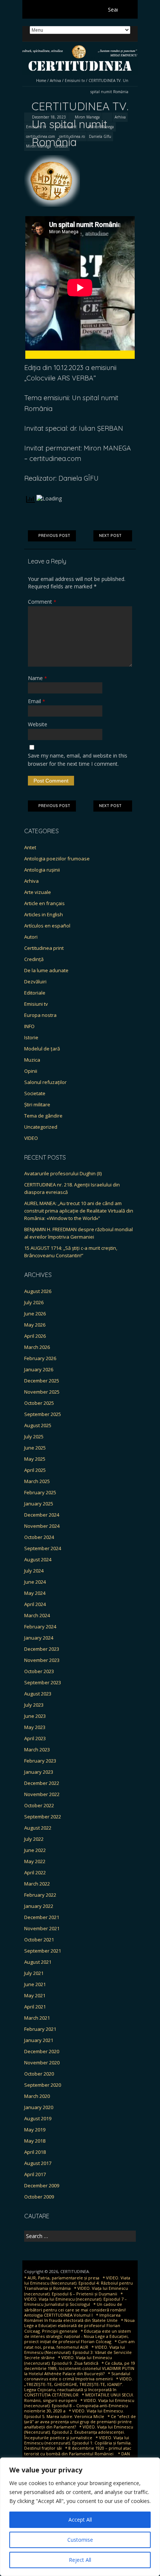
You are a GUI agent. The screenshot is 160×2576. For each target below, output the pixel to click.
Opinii (31, 1071)
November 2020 (42, 2063)
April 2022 (35, 1872)
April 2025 (35, 1470)
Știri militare (37, 1104)
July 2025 (34, 1436)
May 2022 (35, 1861)
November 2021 (42, 1928)
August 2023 (38, 1694)
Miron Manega (87, 117)
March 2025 (37, 1481)
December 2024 (42, 1515)
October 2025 (39, 1403)
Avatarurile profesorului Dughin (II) (63, 1173)
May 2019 (35, 2130)
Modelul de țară (42, 1049)
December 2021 (42, 1917)
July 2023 (34, 1705)
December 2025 (42, 1381)
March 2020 (37, 2096)
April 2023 (35, 1738)
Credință (34, 959)
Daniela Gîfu (100, 136)
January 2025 (39, 1504)
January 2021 (39, 2040)
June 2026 (35, 1314)
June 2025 (35, 1448)
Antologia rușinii (42, 870)
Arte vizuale (38, 892)
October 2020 (39, 2074)
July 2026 (34, 1302)
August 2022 (38, 1828)
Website (38, 724)
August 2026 (38, 1291)
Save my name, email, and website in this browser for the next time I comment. (78, 760)
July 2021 (34, 1973)
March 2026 (37, 1347)
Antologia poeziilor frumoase (57, 859)
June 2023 (35, 1716)
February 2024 (40, 1627)
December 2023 (42, 1649)
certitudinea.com (41, 136)
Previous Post (54, 536)
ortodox (61, 146)
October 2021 (39, 1940)
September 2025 (43, 1414)
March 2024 (37, 1615)
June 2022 (35, 1850)
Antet (30, 847)
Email (36, 701)
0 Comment (66, 127)
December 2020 (42, 2051)
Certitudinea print (44, 948)
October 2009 (39, 2197)
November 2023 (42, 1660)
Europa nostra (40, 1015)
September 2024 (43, 1548)
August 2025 (38, 1425)
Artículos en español (47, 926)
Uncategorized (41, 1127)
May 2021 (35, 1995)
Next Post (110, 536)
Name (37, 678)
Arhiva (55, 80)
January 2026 (39, 1369)
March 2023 (37, 1750)
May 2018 (35, 2141)
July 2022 (34, 1839)
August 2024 (38, 1559)
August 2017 (38, 2163)
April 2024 (35, 1604)
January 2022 (39, 1906)
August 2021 (38, 1962)
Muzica (32, 1060)
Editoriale (35, 993)
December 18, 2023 (48, 117)
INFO (29, 1026)
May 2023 (35, 1727)
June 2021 (35, 1984)
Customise (80, 2540)
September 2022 (43, 1817)
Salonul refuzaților (45, 1082)
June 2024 (35, 1582)
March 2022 (37, 1884)
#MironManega (101, 127)
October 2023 (39, 1671)
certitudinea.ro (72, 136)
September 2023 (43, 1682)
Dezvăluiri (35, 982)
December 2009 (42, 2185)
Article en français (44, 903)
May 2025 (35, 1459)
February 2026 (40, 1358)
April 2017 (35, 2174)
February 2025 (40, 1492)
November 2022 (42, 1794)
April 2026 (35, 1336)
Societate (35, 1093)
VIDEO (31, 1138)
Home (41, 80)
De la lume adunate (46, 970)
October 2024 (39, 1537)
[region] (80, 2517)
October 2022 (39, 1805)
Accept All (80, 2520)
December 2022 (42, 1783)
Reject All (80, 2560)
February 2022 (40, 1895)
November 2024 (42, 1526)
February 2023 (40, 1761)
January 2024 (39, 1638)
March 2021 (37, 2018)
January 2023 (39, 1772)
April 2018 (35, 2152)
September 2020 (43, 2085)
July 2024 (34, 1571)
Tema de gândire (43, 1116)
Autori (31, 937)
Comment (42, 602)
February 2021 (40, 2029)
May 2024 (35, 1593)
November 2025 (42, 1392)
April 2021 (35, 2007)
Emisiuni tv (75, 80)
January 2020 (39, 2107)
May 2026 (35, 1325)
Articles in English (44, 914)
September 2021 (43, 1951)
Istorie (31, 1037)
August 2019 (38, 2118)
